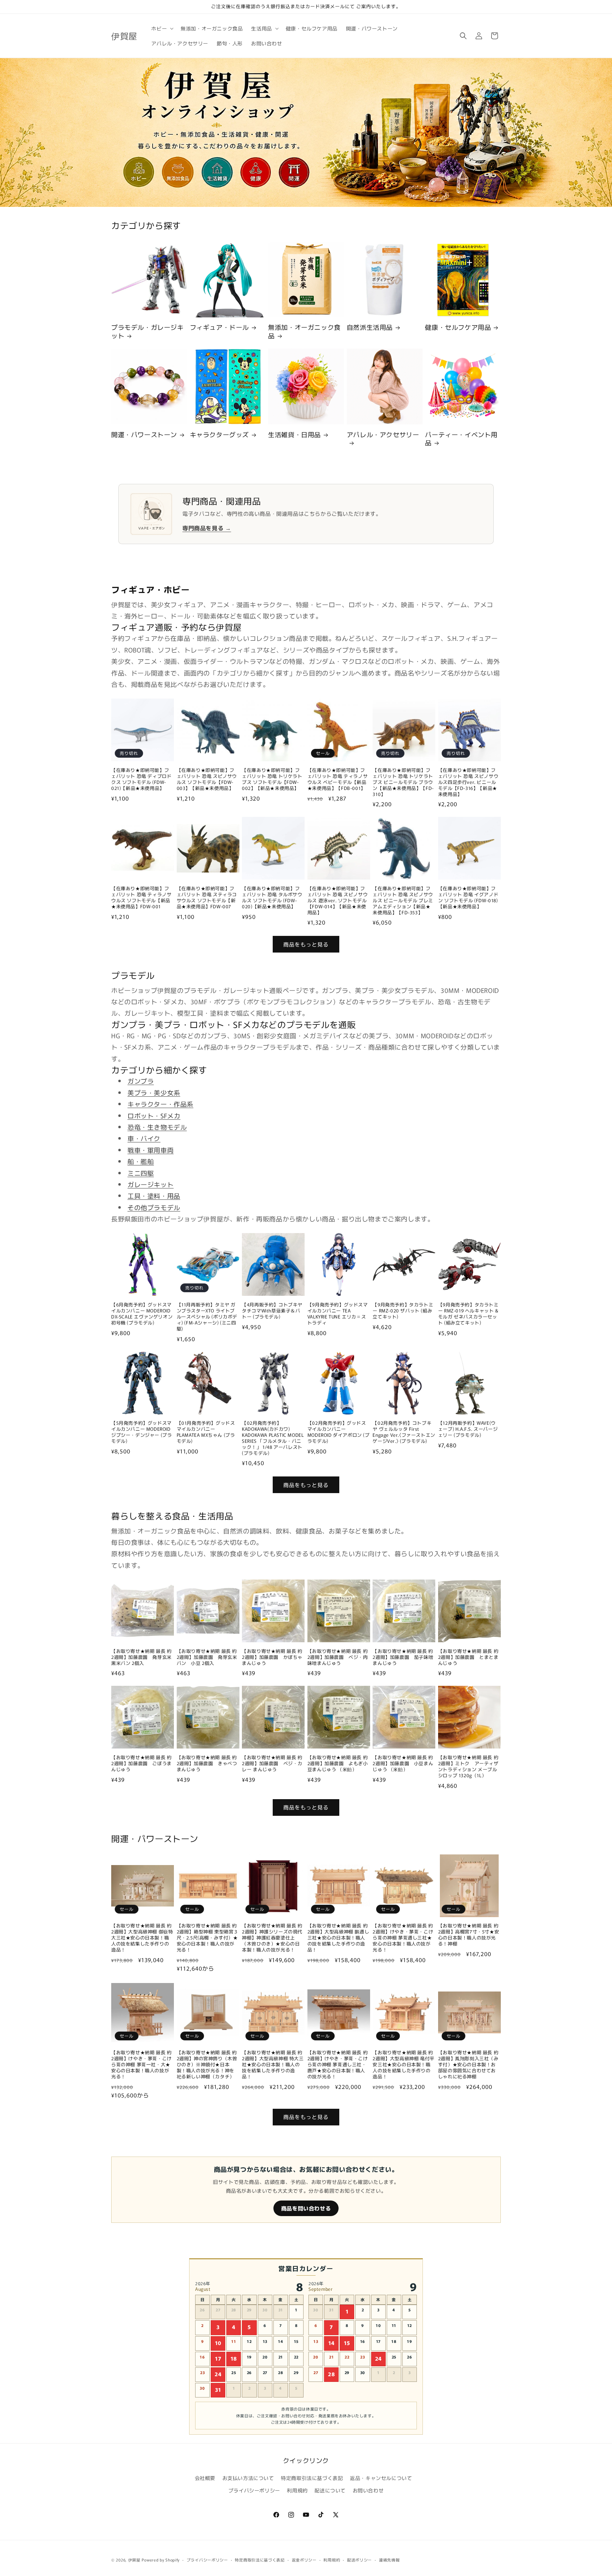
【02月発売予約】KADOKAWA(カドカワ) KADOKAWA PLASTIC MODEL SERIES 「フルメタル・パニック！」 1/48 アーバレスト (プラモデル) (273, 1438)
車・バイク (144, 1138)
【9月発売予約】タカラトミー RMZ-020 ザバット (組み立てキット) (403, 1311)
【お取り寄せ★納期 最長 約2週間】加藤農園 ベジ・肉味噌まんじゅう (338, 1657)
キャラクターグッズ (219, 434)
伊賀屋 (134, 2560)
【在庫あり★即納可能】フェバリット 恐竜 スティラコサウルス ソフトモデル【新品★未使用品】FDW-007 (207, 898)
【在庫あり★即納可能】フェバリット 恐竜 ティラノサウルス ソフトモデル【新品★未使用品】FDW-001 (141, 898)
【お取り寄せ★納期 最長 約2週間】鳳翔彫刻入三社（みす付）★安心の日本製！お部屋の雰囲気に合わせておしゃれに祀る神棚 (468, 2064)
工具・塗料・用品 (154, 1196)
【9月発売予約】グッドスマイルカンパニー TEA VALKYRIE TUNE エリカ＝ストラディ (338, 1314)
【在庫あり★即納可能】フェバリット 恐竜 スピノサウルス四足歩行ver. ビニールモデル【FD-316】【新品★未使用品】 (468, 782)
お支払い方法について (248, 2478)
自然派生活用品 (370, 327)
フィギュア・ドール (219, 327)
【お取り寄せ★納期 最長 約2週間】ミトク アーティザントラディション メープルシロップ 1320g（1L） (468, 1767)
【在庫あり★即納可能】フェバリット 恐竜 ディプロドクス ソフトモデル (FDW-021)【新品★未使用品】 (141, 779)
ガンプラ (141, 1081)
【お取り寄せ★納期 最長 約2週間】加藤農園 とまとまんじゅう (468, 1657)
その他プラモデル (154, 1207)
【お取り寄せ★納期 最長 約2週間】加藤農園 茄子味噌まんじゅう (403, 1657)
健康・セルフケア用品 (458, 327)
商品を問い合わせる (306, 2208)
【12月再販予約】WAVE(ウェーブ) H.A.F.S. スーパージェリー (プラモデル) (468, 1429)
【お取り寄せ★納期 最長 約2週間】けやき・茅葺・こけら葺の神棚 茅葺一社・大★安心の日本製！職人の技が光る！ (141, 2064)
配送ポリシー (359, 2560)
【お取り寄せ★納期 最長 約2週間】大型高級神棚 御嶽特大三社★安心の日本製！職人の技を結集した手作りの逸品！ (142, 1938)
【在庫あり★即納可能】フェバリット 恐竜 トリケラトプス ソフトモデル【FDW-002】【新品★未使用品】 (272, 779)
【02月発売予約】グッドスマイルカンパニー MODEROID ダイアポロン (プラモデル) (339, 1432)
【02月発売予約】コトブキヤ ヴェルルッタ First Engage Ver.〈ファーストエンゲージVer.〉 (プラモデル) (404, 1432)
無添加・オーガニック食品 (304, 331)
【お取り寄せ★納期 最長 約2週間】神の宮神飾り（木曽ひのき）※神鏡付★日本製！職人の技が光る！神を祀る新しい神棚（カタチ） (207, 2064)
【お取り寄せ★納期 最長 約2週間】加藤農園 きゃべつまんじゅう (207, 1764)
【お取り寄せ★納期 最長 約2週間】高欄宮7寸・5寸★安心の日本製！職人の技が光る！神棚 (469, 1935)
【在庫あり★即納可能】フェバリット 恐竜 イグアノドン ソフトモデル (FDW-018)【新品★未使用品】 (468, 898)
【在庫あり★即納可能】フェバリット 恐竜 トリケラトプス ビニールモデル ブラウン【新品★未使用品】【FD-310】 (403, 782)
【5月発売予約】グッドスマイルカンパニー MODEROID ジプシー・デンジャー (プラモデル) (141, 1432)
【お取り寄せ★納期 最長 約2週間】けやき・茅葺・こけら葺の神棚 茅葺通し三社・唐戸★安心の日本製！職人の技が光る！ (338, 2064)
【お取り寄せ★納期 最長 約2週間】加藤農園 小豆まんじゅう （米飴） (403, 1764)
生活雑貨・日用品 (294, 434)
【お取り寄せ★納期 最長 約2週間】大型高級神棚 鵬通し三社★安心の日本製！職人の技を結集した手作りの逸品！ (338, 1938)
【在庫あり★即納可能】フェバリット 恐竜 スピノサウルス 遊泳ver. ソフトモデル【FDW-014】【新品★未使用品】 (338, 900)
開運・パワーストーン (144, 434)
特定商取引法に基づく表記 (312, 2478)
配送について (330, 2490)
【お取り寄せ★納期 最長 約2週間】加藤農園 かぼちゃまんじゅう (272, 1657)
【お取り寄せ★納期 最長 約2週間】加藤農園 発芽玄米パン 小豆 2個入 (207, 1657)
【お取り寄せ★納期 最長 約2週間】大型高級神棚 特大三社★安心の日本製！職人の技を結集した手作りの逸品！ (273, 2064)
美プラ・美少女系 (154, 1092)
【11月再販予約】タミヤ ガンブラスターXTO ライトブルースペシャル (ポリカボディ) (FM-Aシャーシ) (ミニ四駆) (207, 1317)
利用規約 (297, 2490)
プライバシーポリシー (254, 2490)
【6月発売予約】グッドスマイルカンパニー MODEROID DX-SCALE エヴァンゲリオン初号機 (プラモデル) (142, 1314)
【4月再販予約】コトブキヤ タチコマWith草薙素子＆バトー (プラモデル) (272, 1311)
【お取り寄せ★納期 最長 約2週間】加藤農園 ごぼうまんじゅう (141, 1764)
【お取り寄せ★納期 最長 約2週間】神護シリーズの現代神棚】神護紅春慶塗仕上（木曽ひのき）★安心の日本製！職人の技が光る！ (272, 1938)
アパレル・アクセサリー (383, 435)
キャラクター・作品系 (160, 1104)
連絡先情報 (389, 2560)
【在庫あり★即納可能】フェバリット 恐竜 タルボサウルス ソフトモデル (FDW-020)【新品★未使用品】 (272, 898)
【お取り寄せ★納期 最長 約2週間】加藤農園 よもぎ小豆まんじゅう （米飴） (338, 1764)
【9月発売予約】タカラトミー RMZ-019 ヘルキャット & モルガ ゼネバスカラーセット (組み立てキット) (468, 1314)
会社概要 (205, 2478)
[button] (162, 28)
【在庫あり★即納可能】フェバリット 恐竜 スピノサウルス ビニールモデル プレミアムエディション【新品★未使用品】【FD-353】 (403, 900)
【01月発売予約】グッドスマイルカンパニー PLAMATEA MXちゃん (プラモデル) (206, 1432)
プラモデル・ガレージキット (148, 331)
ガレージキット (151, 1184)
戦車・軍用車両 (151, 1150)
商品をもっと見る (306, 944)
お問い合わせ (368, 2490)
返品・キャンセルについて (381, 2478)
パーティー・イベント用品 (461, 439)
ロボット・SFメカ (154, 1115)
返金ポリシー (304, 2560)
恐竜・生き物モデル (157, 1127)
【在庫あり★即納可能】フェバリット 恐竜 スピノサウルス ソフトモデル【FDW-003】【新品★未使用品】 (207, 779)
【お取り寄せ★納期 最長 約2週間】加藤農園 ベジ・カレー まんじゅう (272, 1764)
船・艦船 (141, 1161)
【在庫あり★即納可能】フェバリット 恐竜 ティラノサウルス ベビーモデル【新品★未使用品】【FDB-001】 (338, 779)
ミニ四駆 (141, 1173)
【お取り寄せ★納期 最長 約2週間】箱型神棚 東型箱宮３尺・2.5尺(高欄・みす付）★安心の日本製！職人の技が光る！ (208, 1938)
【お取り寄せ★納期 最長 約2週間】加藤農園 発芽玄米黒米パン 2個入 (141, 1657)
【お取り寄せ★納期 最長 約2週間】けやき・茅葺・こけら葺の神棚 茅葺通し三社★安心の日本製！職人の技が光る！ (403, 1938)
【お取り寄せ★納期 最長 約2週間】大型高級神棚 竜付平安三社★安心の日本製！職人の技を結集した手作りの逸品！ (403, 2064)
